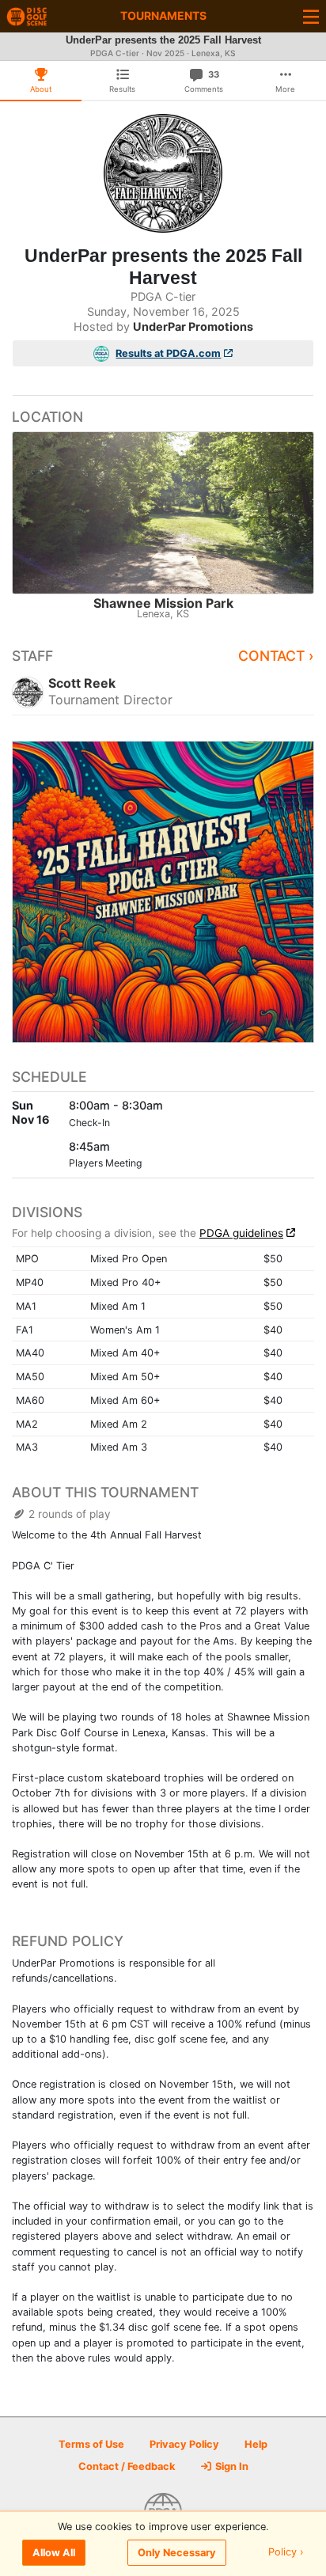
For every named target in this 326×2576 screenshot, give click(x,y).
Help (256, 2444)
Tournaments (163, 15)
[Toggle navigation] (311, 16)
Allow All (54, 2553)
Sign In (231, 2466)
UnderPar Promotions (193, 326)
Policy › (286, 2553)
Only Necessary (177, 2553)
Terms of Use (91, 2444)
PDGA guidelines (241, 1233)
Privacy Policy (184, 2444)
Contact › (276, 656)
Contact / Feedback (127, 2466)
